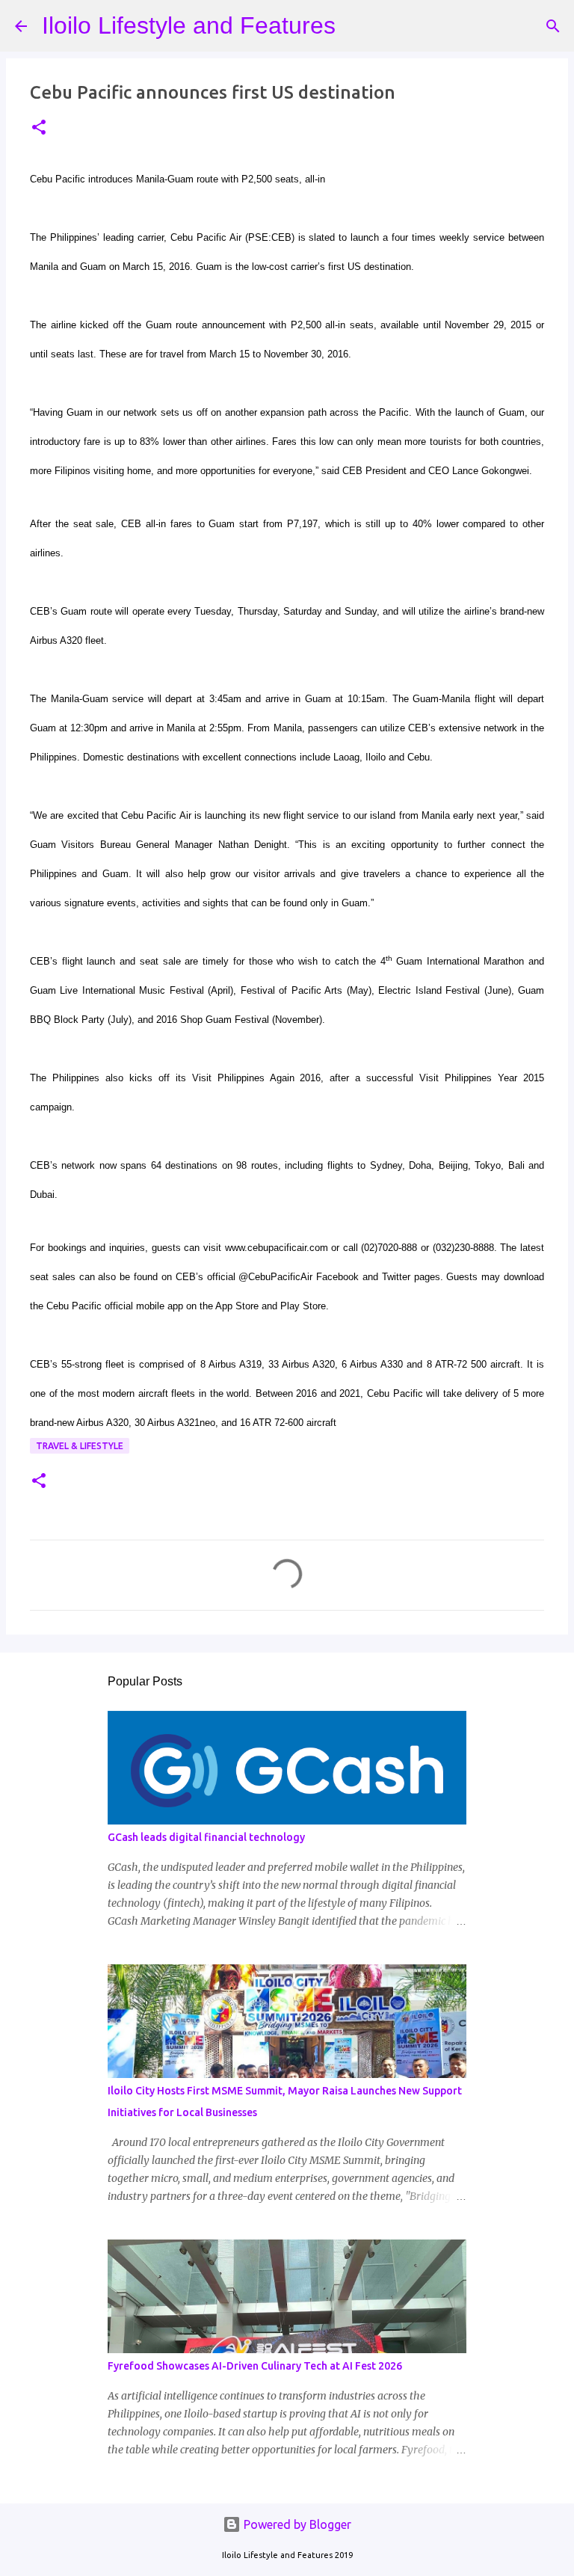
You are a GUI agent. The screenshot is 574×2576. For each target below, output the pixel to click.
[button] (39, 128)
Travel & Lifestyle (80, 1446)
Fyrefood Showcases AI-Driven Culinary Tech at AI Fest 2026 (255, 2366)
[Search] (357, 26)
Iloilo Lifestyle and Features (189, 25)
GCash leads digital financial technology (206, 1837)
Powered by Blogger (296, 2524)
